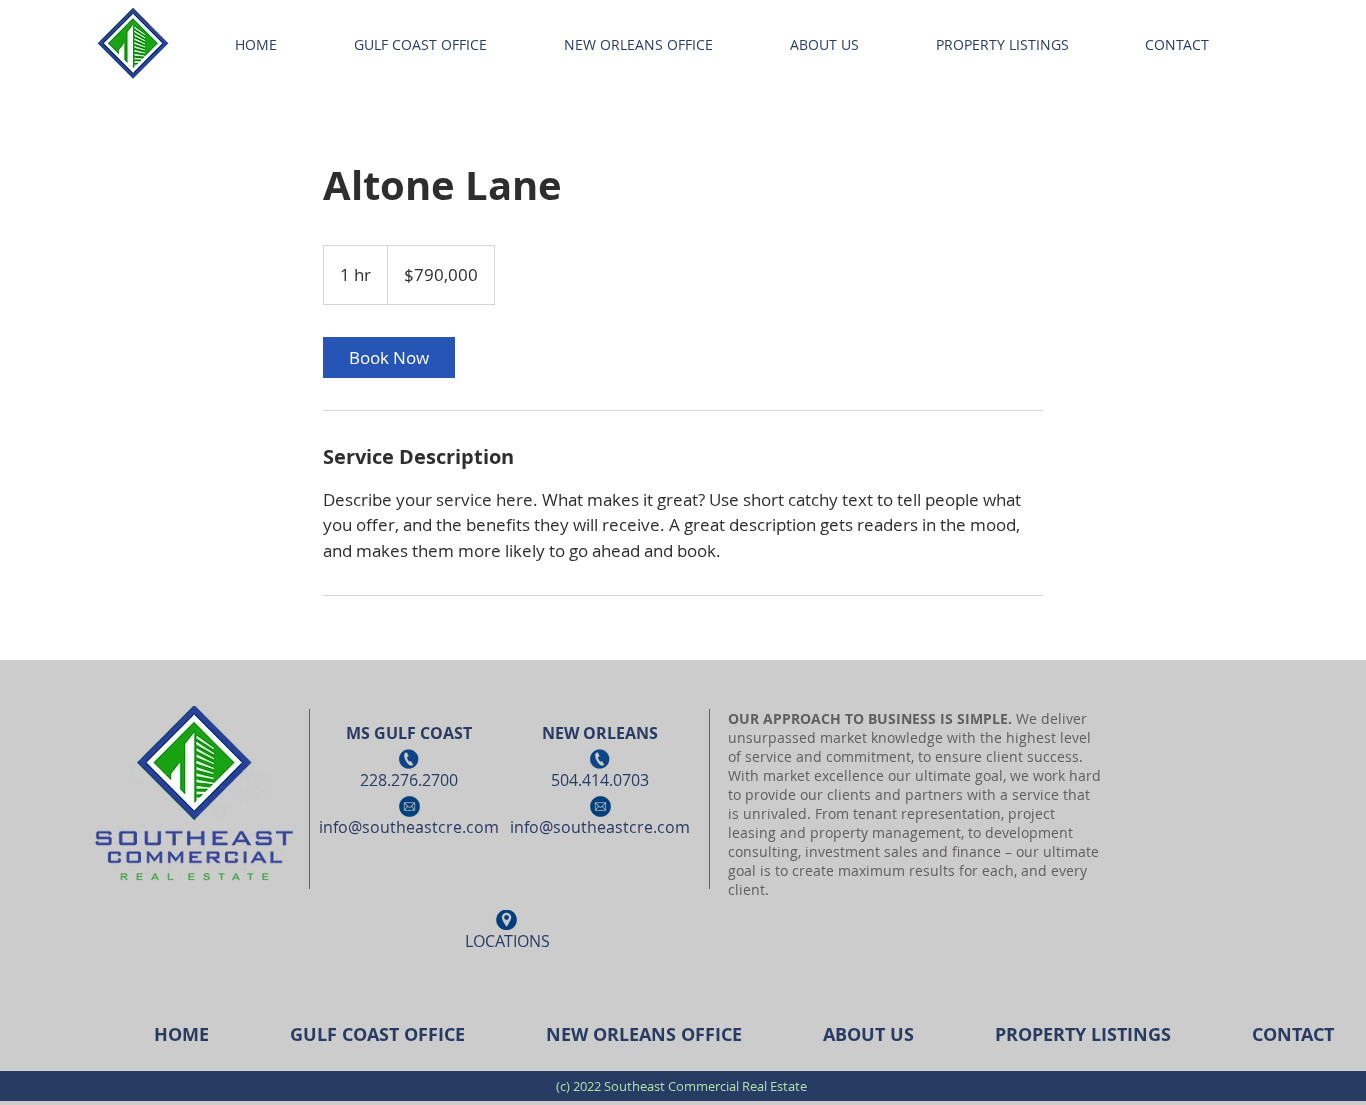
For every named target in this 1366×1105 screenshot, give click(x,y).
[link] (389, 357)
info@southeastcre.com (409, 827)
